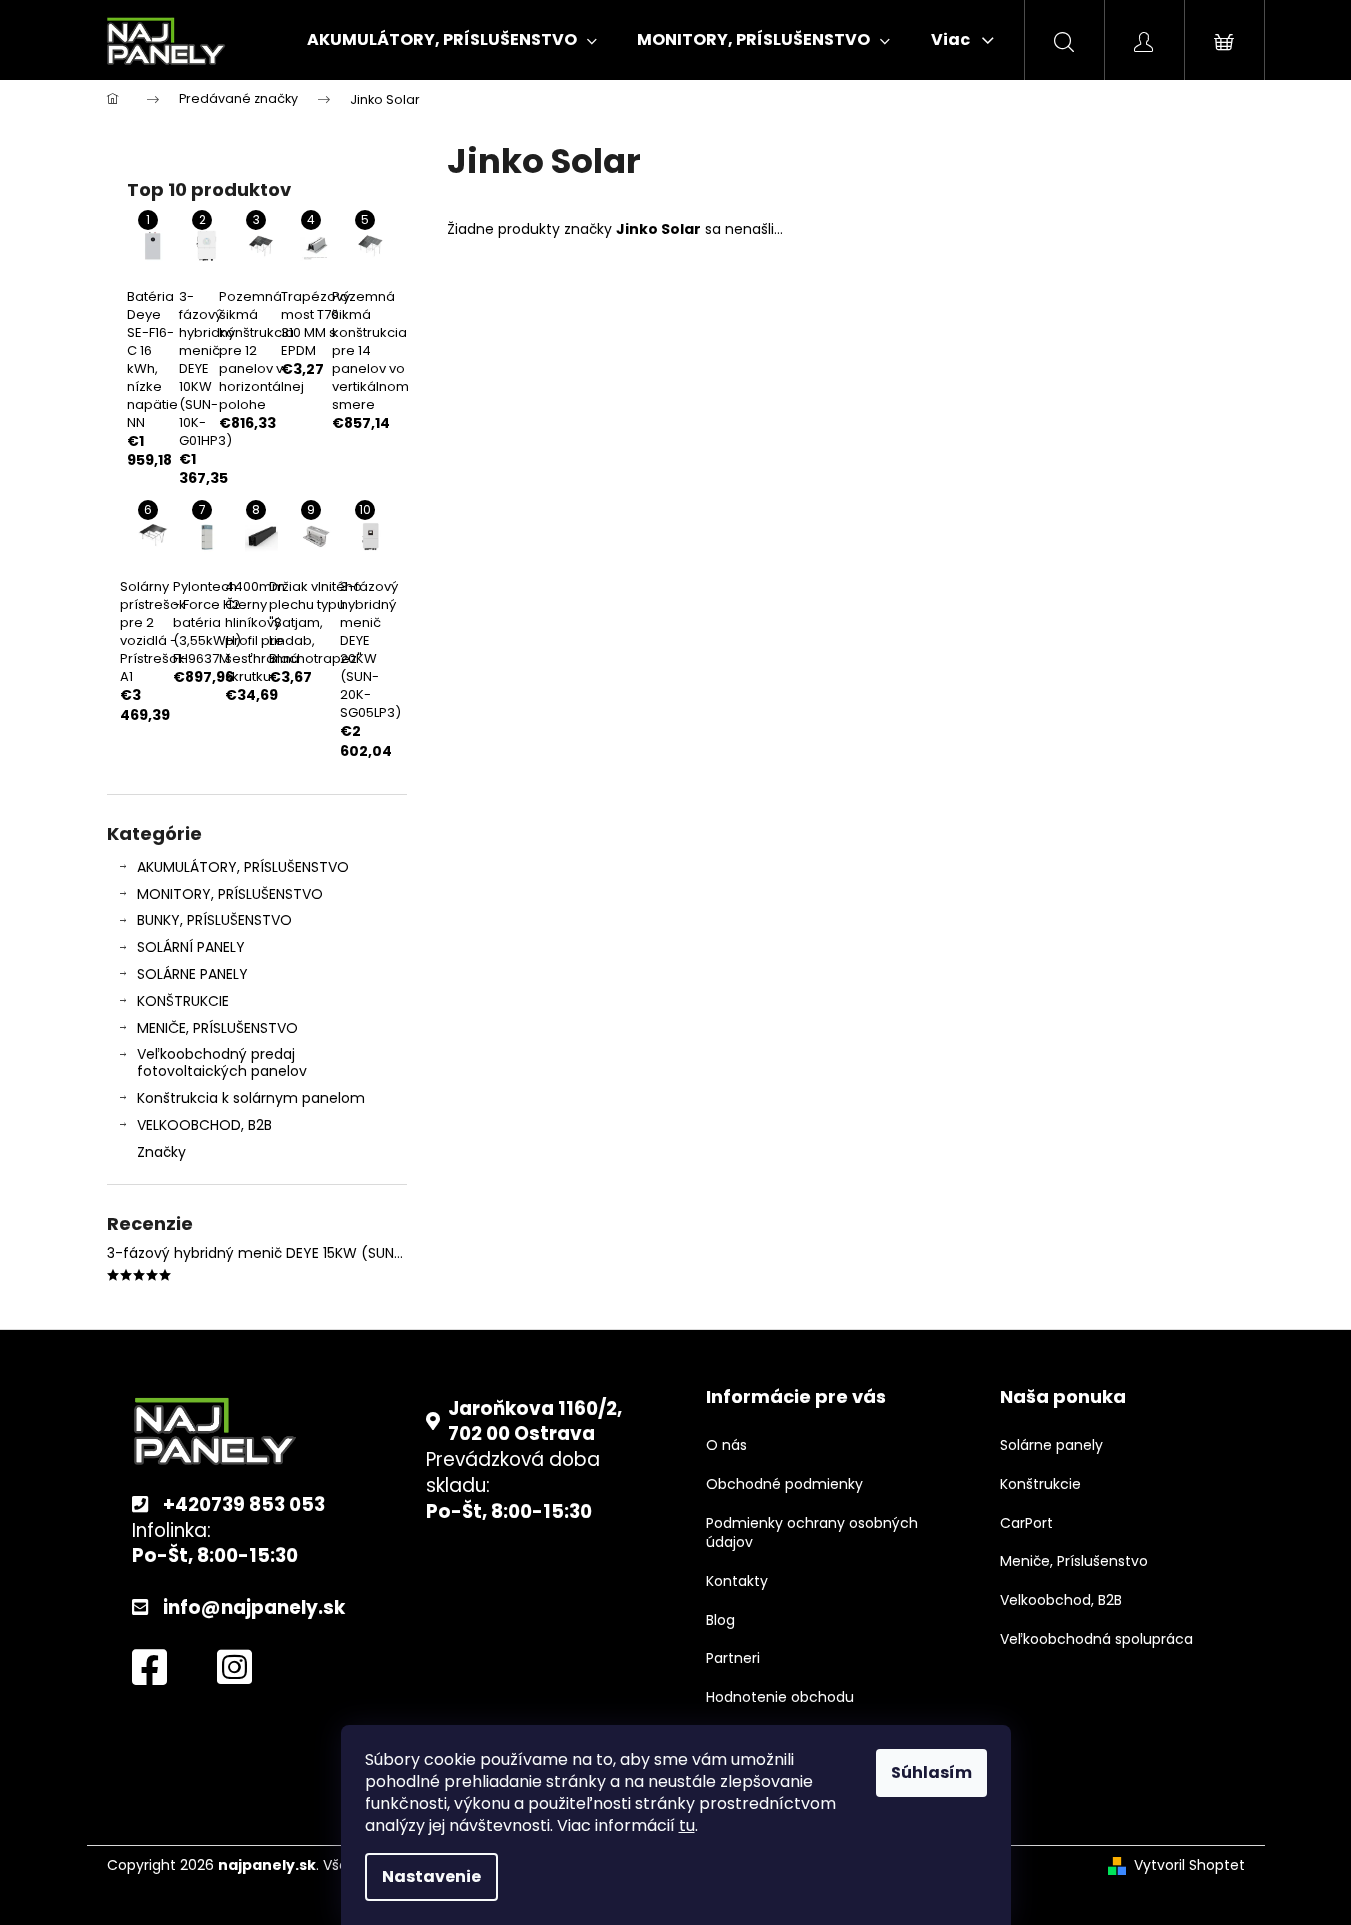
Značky (161, 1152)
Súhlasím (931, 1772)
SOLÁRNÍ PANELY (191, 947)
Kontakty (737, 1581)
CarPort (1026, 1523)
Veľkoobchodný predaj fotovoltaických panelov (222, 1062)
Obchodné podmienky (784, 1484)
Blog (720, 1620)
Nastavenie (431, 1876)
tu (687, 1825)
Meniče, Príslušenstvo (1074, 1561)
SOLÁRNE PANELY (192, 974)
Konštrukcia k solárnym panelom (251, 1098)
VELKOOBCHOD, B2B (204, 1125)
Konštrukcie (1040, 1484)
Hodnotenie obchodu (780, 1697)
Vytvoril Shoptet (1189, 1865)
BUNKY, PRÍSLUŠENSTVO (214, 920)
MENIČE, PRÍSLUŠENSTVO (217, 1028)
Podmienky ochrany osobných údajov (812, 1533)
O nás (726, 1445)
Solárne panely (1051, 1445)
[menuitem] (452, 40)
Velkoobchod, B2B (1061, 1600)
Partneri (733, 1658)
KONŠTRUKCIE (183, 1001)
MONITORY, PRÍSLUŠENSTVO (230, 894)
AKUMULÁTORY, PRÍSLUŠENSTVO (243, 867)
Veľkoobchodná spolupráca (1096, 1639)
